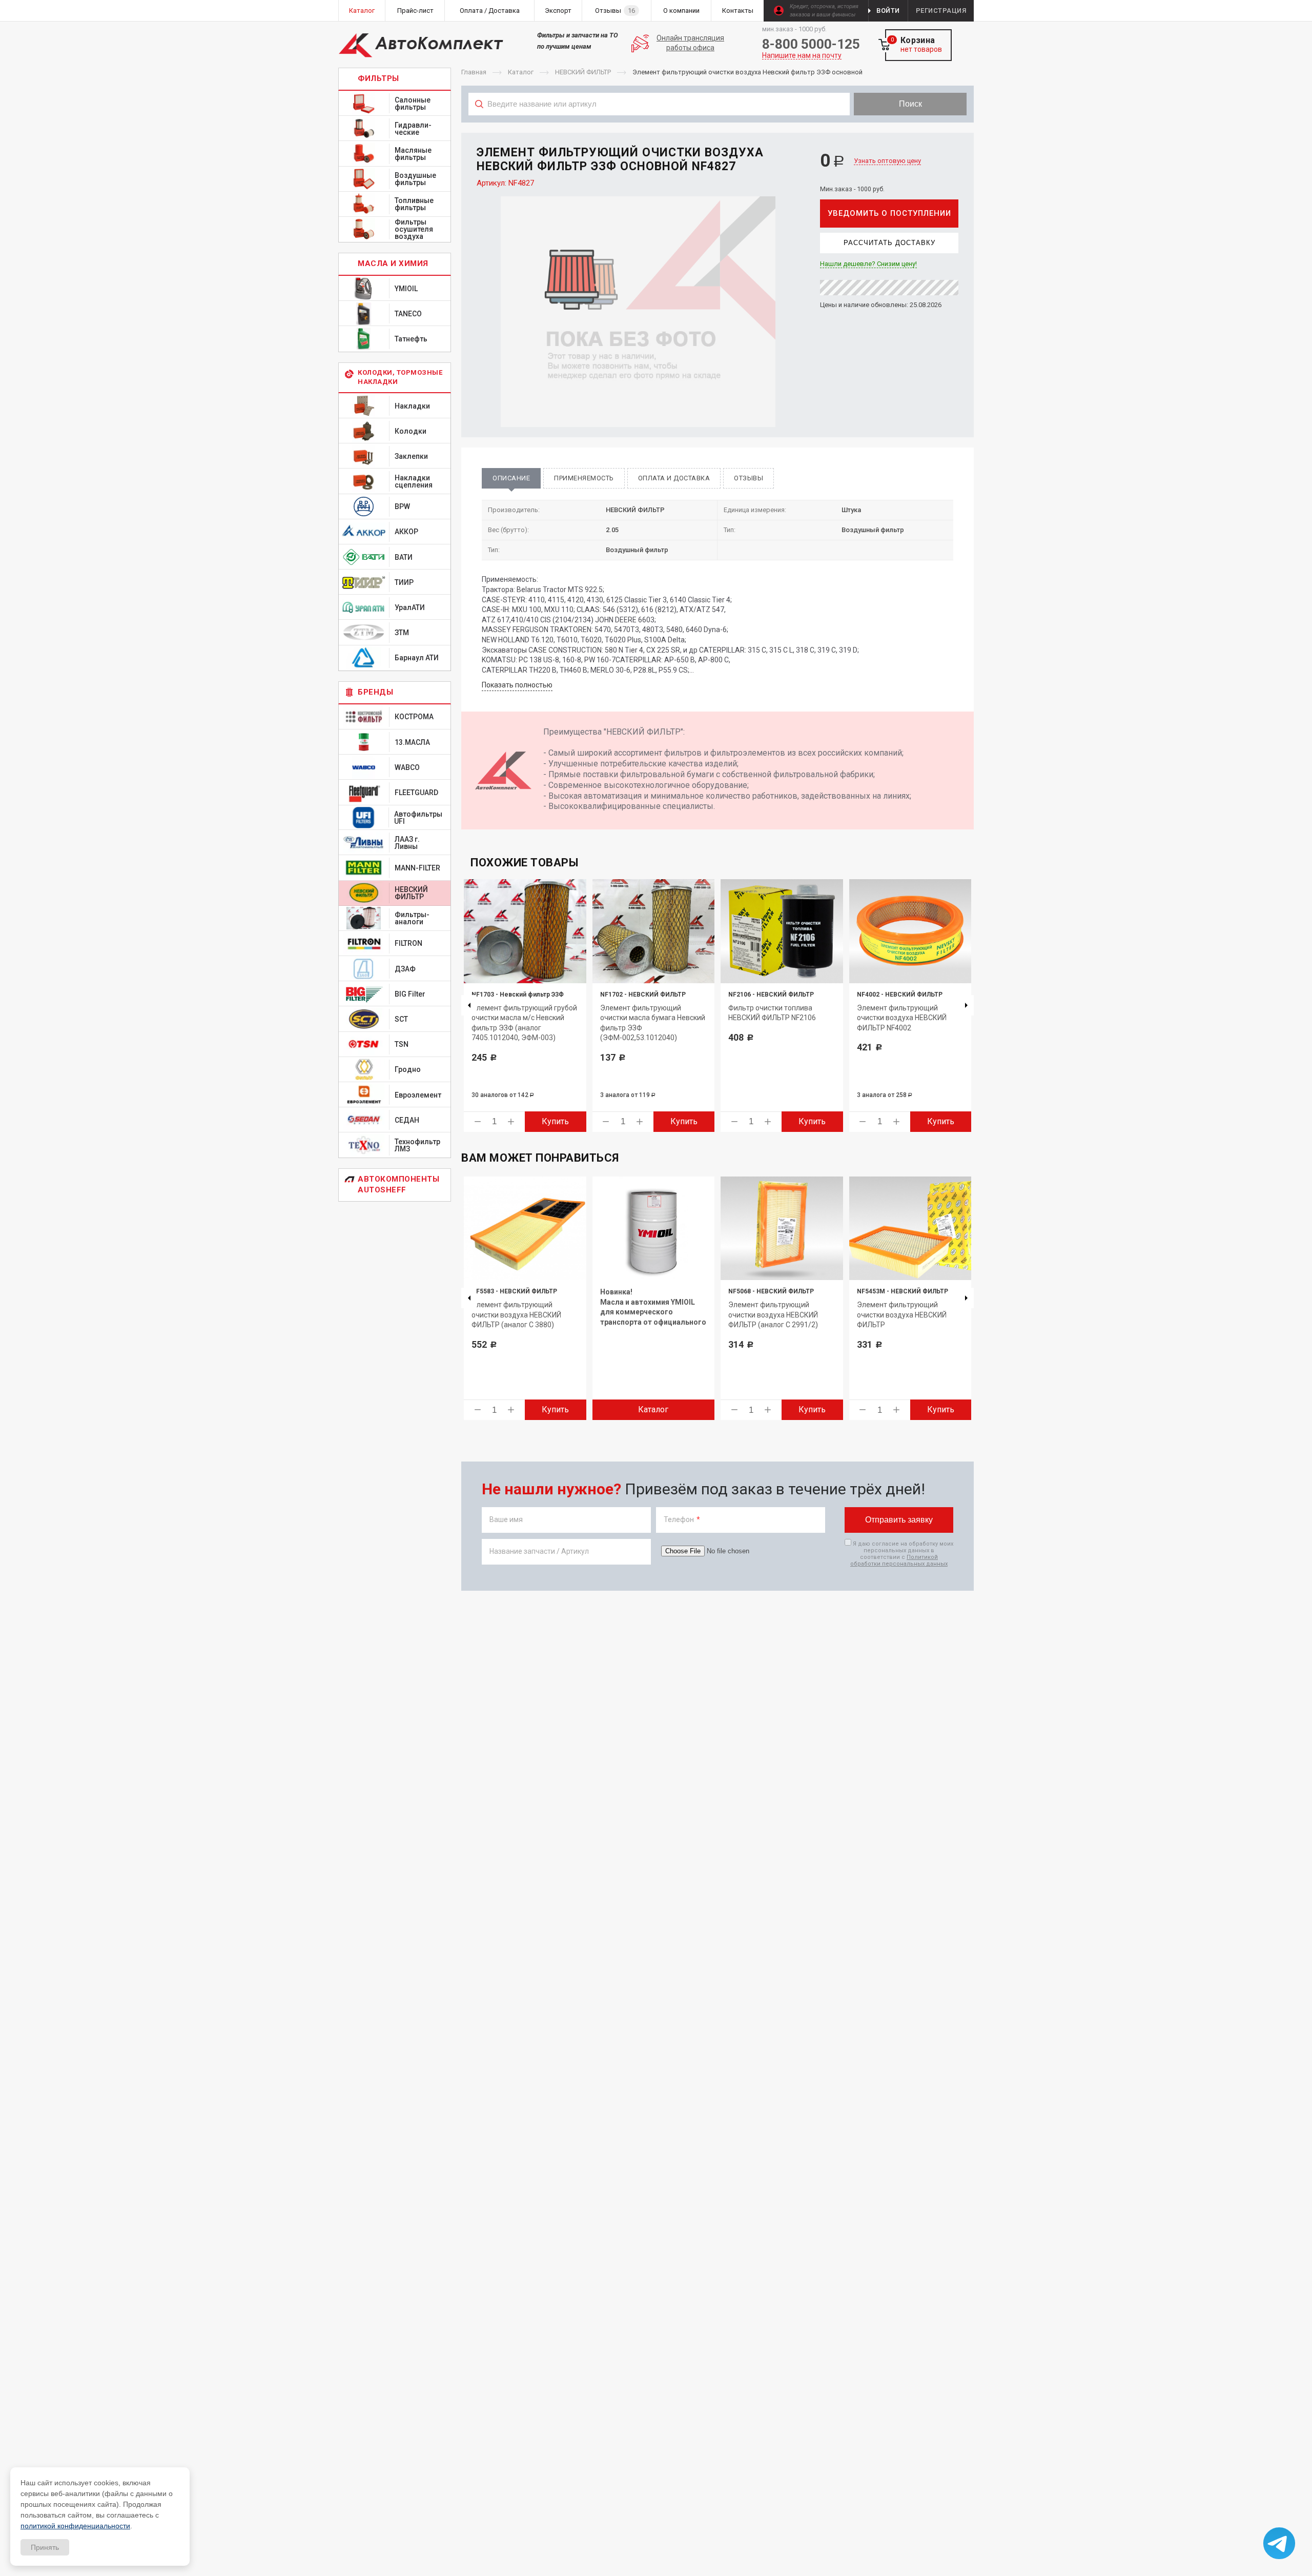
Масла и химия (393, 263)
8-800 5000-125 (811, 44)
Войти (888, 11)
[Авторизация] (1307, 5)
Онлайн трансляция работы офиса (690, 43)
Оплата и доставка (674, 478)
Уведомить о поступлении (889, 213)
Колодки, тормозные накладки (400, 377)
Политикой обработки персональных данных (899, 1560)
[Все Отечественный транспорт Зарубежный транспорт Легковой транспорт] (659, 127)
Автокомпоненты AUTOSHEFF (398, 1184)
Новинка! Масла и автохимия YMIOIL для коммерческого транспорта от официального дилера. (653, 1312)
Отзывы (749, 478)
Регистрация (941, 11)
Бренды (375, 692)
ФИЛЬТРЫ (378, 78)
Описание (511, 478)
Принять (45, 2547)
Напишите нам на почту (802, 56)
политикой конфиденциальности (75, 2526)
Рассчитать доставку (889, 243)
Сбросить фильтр (892, 127)
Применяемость (584, 478)
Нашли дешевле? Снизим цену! (868, 264)
